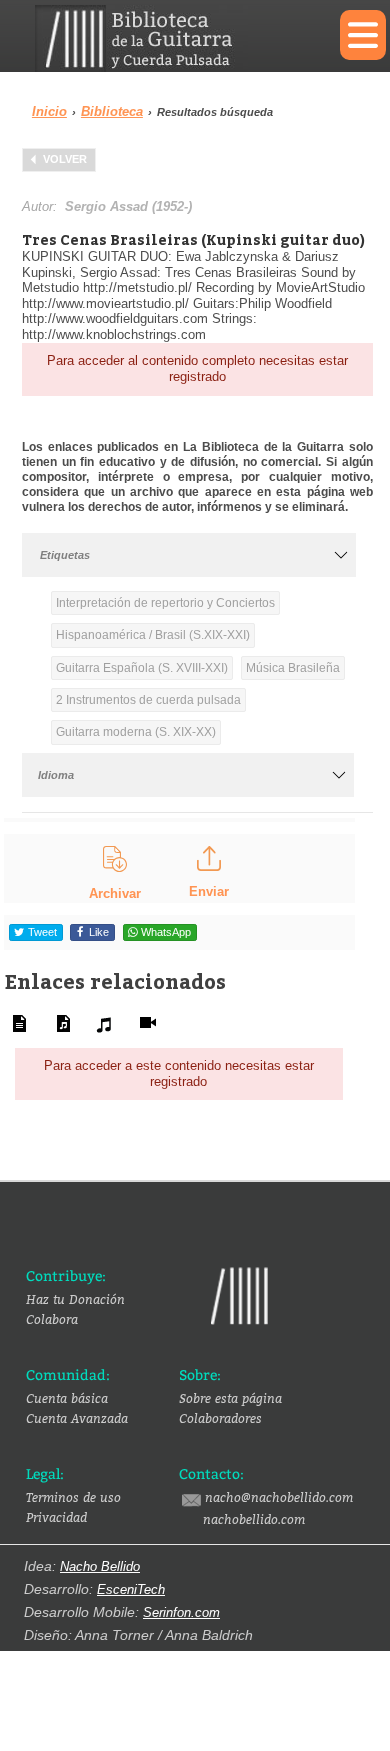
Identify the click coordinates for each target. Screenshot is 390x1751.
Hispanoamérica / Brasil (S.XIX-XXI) (153, 635)
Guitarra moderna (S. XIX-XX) (136, 732)
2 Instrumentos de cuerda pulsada (148, 700)
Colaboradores (220, 1418)
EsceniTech (131, 1589)
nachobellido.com (254, 1519)
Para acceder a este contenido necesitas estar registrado (179, 1073)
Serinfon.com (181, 1612)
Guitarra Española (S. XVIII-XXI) (142, 668)
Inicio (49, 111)
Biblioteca (112, 111)
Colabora (52, 1319)
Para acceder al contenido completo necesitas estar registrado (197, 368)
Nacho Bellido (100, 1566)
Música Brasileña (293, 668)
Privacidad (56, 1517)
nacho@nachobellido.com (279, 1497)
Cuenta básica (67, 1398)
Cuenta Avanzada (77, 1418)
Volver (65, 159)
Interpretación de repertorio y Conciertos (165, 603)
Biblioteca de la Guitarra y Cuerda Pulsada (172, 38)
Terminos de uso (73, 1497)
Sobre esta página (230, 1398)
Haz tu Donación (75, 1299)
